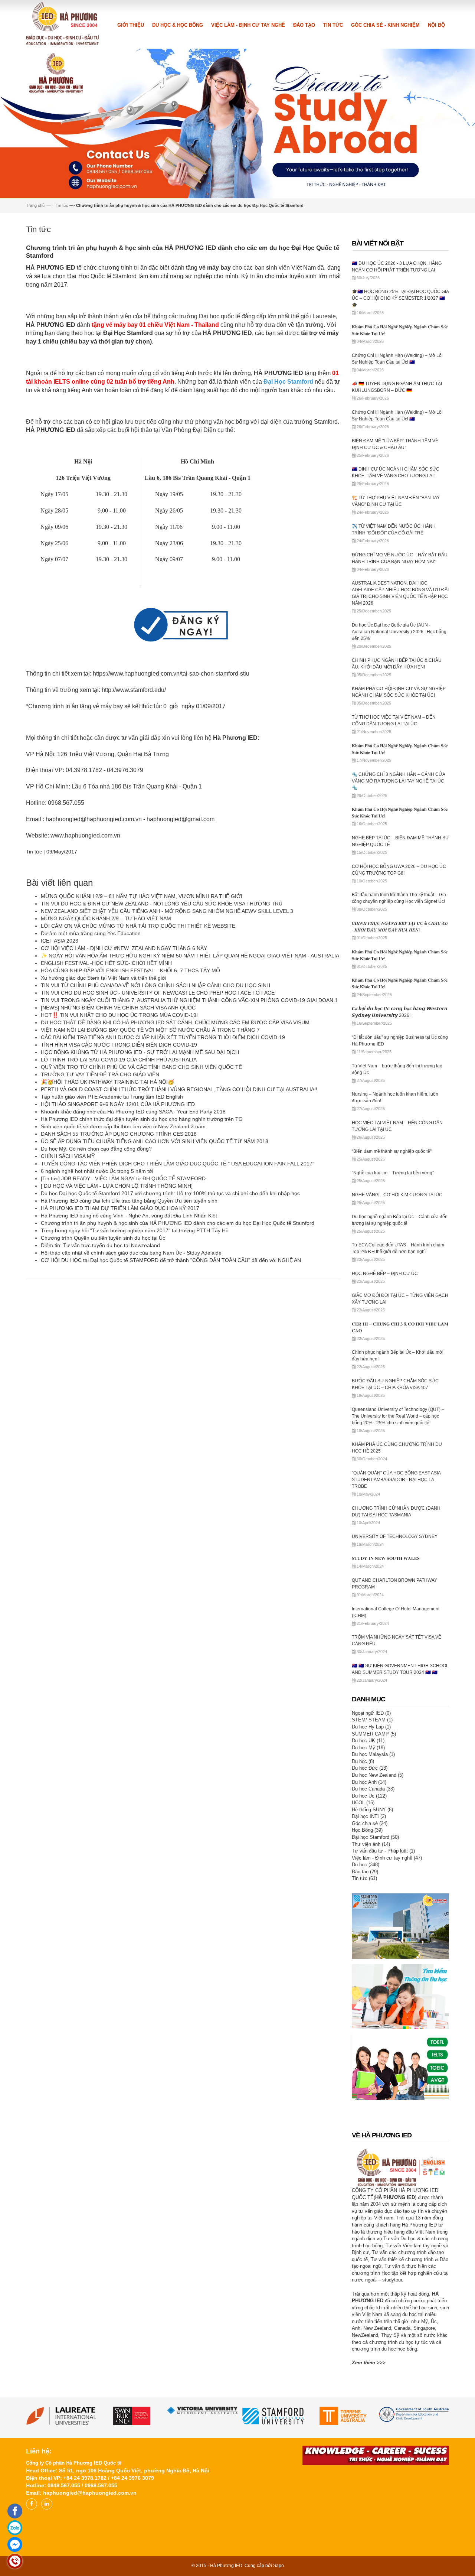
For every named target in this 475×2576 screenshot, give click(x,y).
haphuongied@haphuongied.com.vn (94, 818)
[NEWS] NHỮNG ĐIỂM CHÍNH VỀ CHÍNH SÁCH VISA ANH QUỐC (118, 1007)
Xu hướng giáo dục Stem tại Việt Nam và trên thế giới (104, 977)
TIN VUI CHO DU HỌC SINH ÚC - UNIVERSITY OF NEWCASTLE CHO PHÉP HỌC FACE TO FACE (158, 992)
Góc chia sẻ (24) (370, 1822)
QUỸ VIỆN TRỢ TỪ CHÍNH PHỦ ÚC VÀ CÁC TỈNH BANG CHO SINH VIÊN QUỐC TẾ (141, 1066)
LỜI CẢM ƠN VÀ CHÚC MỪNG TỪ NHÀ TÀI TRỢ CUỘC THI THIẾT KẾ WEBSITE (138, 925)
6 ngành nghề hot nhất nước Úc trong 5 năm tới (97, 1170)
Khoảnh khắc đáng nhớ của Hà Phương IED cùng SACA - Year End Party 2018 (133, 1111)
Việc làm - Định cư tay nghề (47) (387, 1857)
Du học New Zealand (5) (378, 1774)
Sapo (279, 2565)
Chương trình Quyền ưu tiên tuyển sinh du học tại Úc (103, 1237)
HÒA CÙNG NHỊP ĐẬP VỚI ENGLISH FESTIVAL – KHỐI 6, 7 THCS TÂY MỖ (130, 970)
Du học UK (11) (368, 1740)
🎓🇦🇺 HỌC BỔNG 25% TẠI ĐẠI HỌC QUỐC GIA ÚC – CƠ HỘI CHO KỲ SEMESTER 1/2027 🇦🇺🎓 (400, 297)
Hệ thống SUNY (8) (372, 1809)
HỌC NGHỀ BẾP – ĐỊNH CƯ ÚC (385, 1273)
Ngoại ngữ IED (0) (371, 1712)
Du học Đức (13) (370, 1767)
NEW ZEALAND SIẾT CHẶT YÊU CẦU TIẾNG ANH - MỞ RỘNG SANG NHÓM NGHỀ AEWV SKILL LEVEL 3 (167, 910)
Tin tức (62, 205)
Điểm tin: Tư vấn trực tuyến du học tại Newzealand (100, 1245)
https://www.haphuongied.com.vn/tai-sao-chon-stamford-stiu (171, 673)
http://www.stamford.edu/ (134, 689)
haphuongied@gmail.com (181, 818)
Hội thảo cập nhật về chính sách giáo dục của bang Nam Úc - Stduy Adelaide (131, 1252)
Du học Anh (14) (369, 1781)
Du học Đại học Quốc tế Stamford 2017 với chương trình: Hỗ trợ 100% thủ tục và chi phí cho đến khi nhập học (170, 1193)
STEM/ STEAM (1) (372, 1719)
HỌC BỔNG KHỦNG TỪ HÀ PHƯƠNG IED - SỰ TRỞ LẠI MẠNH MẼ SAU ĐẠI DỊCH (140, 1051)
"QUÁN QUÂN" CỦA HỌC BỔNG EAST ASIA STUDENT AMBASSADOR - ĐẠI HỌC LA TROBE (396, 1479)
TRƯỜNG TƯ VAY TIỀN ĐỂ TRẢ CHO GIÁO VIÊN (100, 1074)
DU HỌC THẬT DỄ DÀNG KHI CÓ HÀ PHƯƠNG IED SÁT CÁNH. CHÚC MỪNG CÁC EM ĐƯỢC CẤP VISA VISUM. (176, 1022)
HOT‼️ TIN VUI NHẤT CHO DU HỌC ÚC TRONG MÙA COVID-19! (119, 1014)
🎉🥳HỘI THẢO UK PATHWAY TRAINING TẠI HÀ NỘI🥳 (107, 1081)
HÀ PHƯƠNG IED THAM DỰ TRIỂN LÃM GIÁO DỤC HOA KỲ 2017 (120, 1207)
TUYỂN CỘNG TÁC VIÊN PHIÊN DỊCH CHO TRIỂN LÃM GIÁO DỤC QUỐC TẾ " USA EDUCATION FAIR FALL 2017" (178, 1163)
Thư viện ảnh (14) (371, 1843)
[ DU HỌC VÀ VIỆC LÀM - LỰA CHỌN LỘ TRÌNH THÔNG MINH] (117, 1185)
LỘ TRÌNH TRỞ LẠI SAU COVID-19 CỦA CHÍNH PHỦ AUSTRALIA (119, 1059)
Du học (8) (363, 1760)
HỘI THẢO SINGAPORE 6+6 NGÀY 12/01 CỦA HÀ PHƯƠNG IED (118, 1103)
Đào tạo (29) (365, 1871)
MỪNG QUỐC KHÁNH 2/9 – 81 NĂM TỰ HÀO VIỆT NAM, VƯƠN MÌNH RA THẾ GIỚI (142, 895)
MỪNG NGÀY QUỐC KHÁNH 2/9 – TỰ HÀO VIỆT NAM (106, 918)
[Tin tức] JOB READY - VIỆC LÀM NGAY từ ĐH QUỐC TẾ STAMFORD (123, 1178)
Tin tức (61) (364, 1878)
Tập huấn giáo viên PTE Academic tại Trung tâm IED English (112, 1096)
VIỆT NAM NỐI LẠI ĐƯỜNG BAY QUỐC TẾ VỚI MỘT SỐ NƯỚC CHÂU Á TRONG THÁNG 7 (150, 1029)
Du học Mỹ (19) (368, 1746)
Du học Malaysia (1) (373, 1754)
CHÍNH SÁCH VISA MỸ (68, 1155)
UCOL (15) (363, 1802)
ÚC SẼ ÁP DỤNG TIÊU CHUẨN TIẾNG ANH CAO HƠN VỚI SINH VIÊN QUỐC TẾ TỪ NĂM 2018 (155, 1141)
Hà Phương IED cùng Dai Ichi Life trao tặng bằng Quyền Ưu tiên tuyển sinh (129, 1200)
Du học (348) (366, 1864)
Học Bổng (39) (367, 1829)
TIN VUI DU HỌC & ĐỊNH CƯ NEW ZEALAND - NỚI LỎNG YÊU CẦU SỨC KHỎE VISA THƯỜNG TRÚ (162, 903)
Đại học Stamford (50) (375, 1836)
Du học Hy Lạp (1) (371, 1726)
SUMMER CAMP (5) (374, 1733)
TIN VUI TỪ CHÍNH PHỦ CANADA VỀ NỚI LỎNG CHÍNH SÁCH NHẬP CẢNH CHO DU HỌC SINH (155, 985)
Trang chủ (35, 205)
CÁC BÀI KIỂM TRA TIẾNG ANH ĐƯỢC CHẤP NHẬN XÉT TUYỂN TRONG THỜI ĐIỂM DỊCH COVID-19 (163, 1037)
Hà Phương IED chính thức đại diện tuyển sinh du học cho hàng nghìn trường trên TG (142, 1118)
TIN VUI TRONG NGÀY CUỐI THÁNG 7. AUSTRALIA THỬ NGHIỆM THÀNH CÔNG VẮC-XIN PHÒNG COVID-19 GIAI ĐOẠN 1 (189, 999)
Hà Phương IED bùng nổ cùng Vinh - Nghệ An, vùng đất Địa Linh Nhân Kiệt (129, 1215)
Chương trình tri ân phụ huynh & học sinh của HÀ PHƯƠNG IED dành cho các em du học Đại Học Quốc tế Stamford (178, 1222)
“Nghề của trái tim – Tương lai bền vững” (393, 1172)
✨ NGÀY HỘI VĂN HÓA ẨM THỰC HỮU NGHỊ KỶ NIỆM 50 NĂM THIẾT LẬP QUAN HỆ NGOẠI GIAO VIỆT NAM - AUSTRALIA (190, 955)
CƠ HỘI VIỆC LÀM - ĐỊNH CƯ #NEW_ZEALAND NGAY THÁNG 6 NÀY (124, 947)
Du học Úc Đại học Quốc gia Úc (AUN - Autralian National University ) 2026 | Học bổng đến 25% (399, 631)
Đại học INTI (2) (369, 1816)
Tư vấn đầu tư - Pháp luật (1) (383, 1850)
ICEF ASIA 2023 (60, 940)
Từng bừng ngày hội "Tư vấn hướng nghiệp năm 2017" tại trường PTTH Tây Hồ (135, 1230)
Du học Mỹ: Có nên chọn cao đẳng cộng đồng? (96, 1148)
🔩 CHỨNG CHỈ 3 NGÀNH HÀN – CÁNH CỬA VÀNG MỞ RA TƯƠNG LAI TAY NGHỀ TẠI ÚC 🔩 (398, 780)
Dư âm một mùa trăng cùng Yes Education (91, 933)
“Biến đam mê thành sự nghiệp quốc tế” (392, 1150)
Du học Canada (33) (373, 1788)
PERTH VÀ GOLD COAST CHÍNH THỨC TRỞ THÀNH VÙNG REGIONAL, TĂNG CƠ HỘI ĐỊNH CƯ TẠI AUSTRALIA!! (179, 1089)
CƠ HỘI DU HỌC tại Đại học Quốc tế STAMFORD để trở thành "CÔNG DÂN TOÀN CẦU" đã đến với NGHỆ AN (171, 1259)
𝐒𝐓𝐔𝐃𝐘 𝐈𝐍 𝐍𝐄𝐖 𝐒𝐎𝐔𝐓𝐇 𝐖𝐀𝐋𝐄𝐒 (386, 1558)
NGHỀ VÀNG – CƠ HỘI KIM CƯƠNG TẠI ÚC (397, 1194)
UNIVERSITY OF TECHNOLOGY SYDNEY (395, 1536)
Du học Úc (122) (369, 1795)
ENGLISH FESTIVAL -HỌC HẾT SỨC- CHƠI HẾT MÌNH (106, 962)
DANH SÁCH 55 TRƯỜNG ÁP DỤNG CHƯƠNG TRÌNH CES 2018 (119, 1133)
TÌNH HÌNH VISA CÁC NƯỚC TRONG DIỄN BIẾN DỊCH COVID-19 (119, 1044)
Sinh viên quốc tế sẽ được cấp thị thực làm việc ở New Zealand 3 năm (123, 1126)
